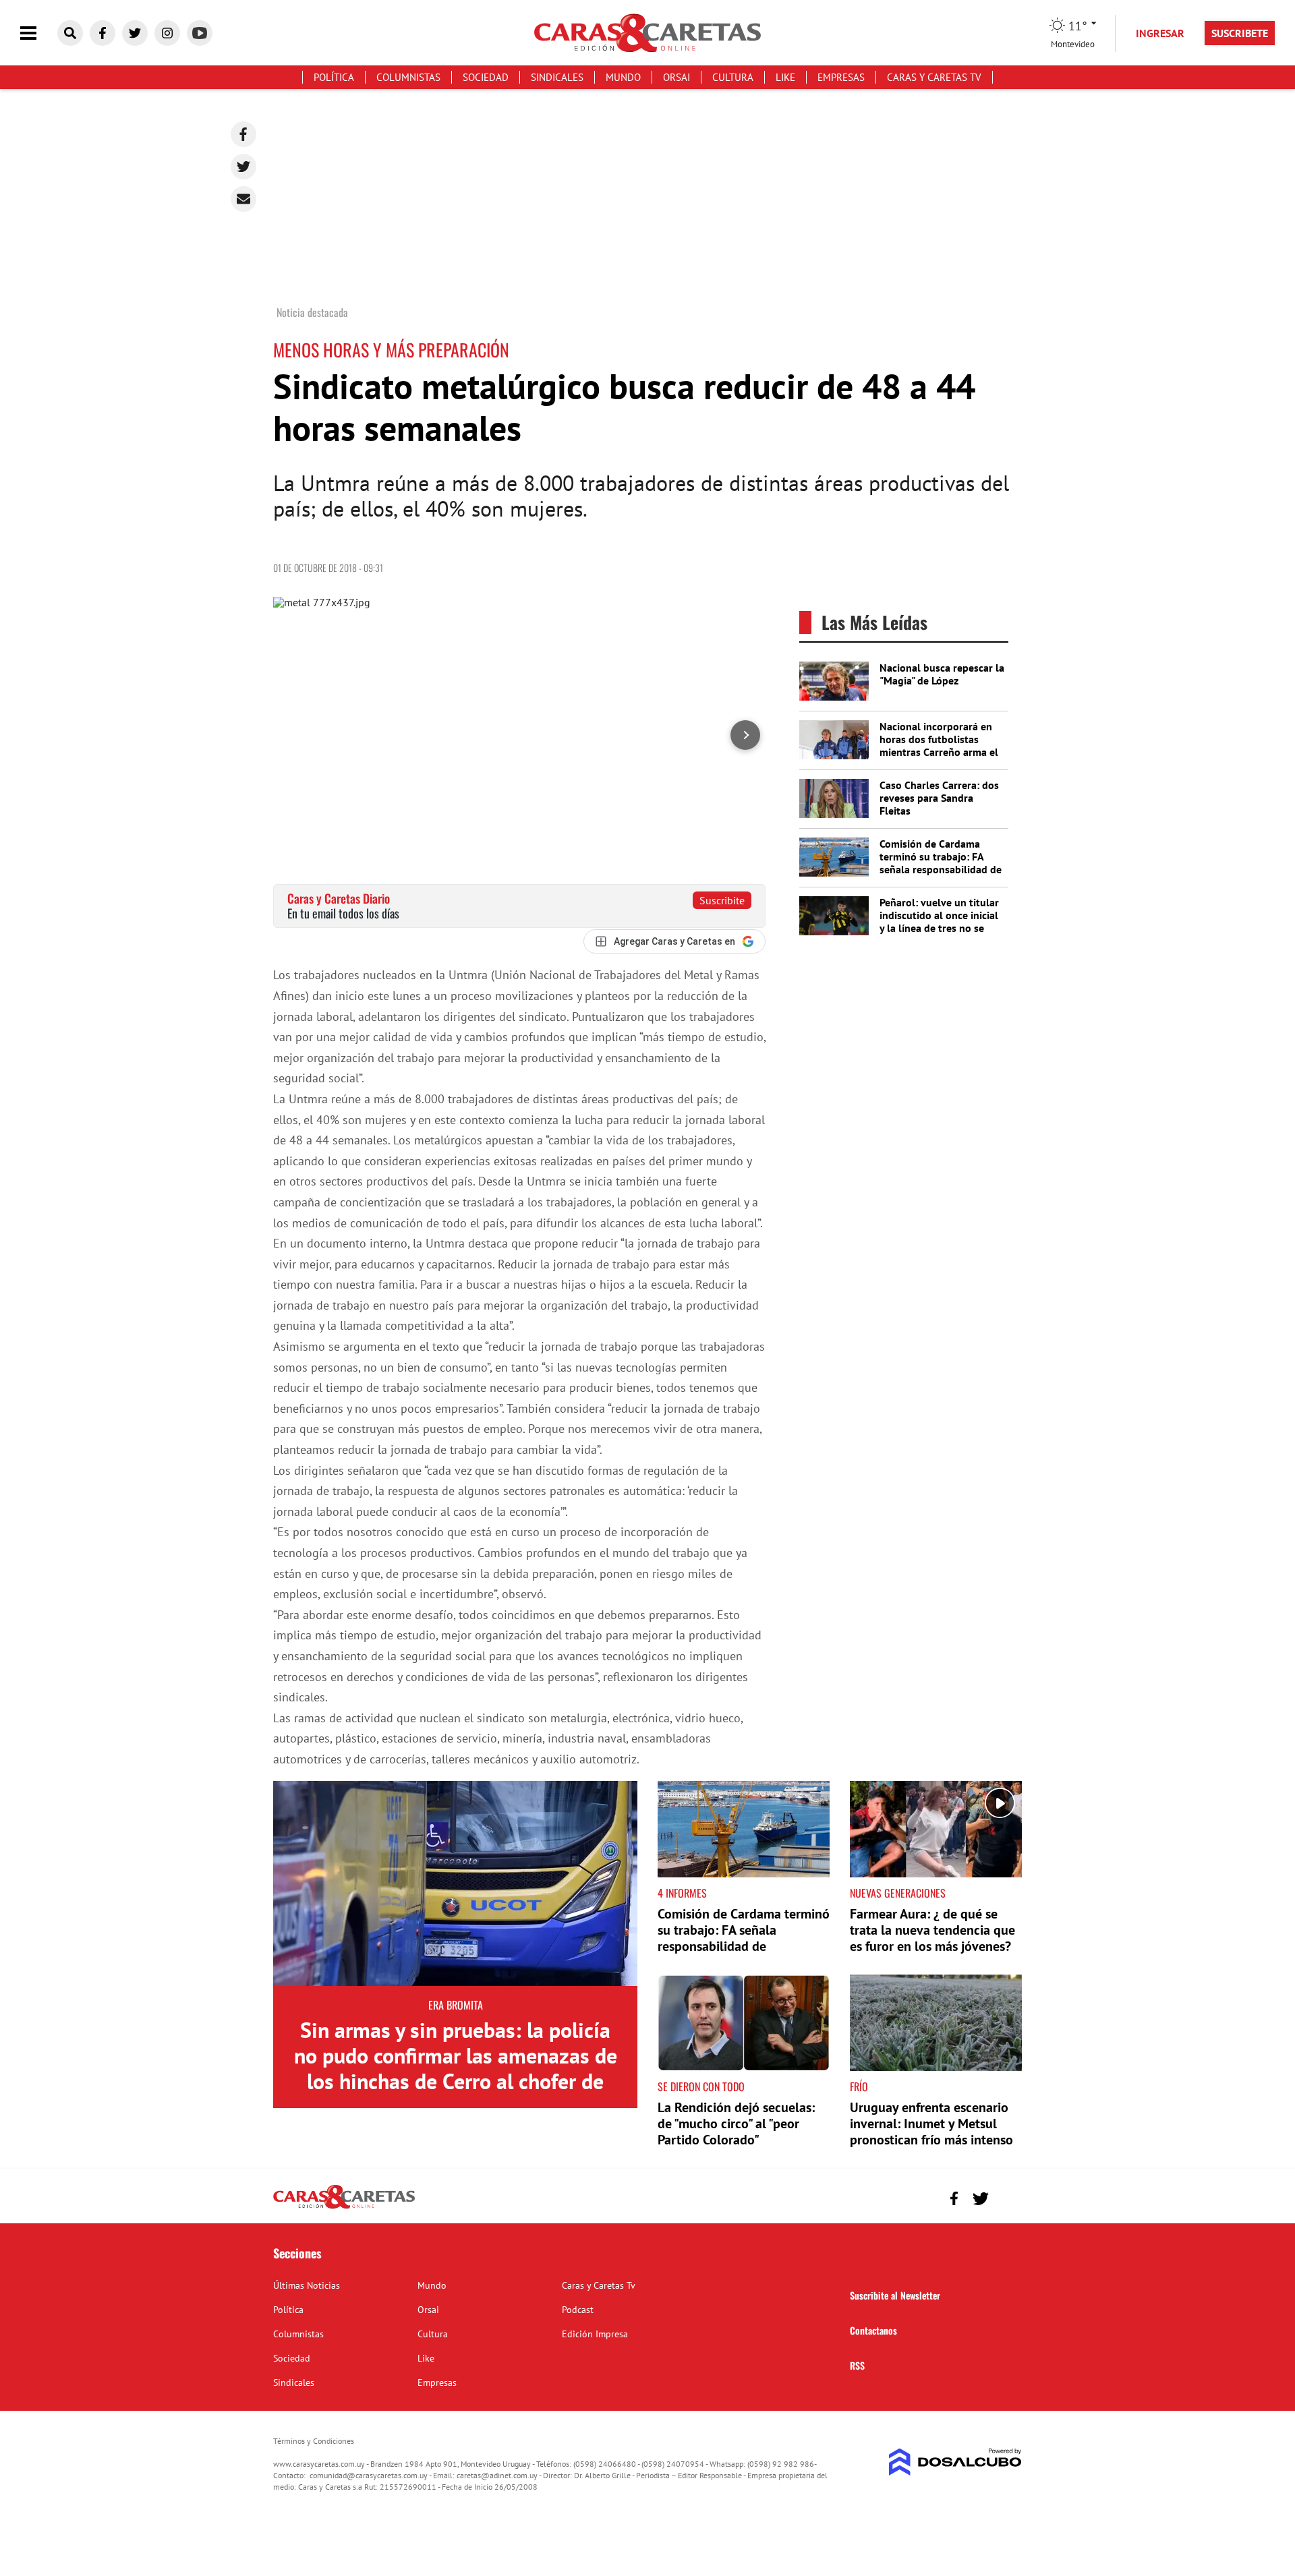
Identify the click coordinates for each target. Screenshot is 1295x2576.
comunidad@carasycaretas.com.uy (369, 2475)
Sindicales (557, 77)
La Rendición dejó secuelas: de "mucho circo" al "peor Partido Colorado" (736, 2124)
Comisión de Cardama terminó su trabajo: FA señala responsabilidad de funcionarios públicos (941, 863)
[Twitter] (243, 167)
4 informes (682, 1893)
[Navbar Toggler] (38, 33)
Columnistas (408, 77)
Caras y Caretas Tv (934, 77)
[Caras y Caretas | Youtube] (200, 33)
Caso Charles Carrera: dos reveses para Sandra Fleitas (939, 798)
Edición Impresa (595, 2334)
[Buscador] (70, 33)
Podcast (578, 2310)
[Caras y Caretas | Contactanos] (1007, 2197)
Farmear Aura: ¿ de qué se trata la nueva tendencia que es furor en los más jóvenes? (932, 1930)
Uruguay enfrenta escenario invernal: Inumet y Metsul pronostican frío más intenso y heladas (931, 2132)
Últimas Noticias (307, 2285)
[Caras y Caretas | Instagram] (167, 33)
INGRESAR (1160, 33)
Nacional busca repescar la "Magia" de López (942, 674)
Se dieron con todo (701, 2086)
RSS (857, 2365)
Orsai (677, 77)
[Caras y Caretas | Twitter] (135, 33)
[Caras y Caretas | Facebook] (103, 33)
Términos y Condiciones (314, 2441)
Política (334, 77)
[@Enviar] (243, 199)
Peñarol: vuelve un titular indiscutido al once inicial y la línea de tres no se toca (939, 922)
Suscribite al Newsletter (895, 2295)
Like (785, 77)
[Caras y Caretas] (344, 2208)
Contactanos (873, 2330)
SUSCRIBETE (1240, 33)
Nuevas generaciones (898, 1893)
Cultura (733, 77)
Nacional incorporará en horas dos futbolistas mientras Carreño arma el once (939, 746)
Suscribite (722, 900)
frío (859, 2086)
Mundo (623, 77)
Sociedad (486, 77)
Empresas (841, 77)
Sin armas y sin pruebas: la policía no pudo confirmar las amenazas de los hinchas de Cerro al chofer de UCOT (456, 2069)
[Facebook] (243, 134)
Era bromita (456, 2005)
